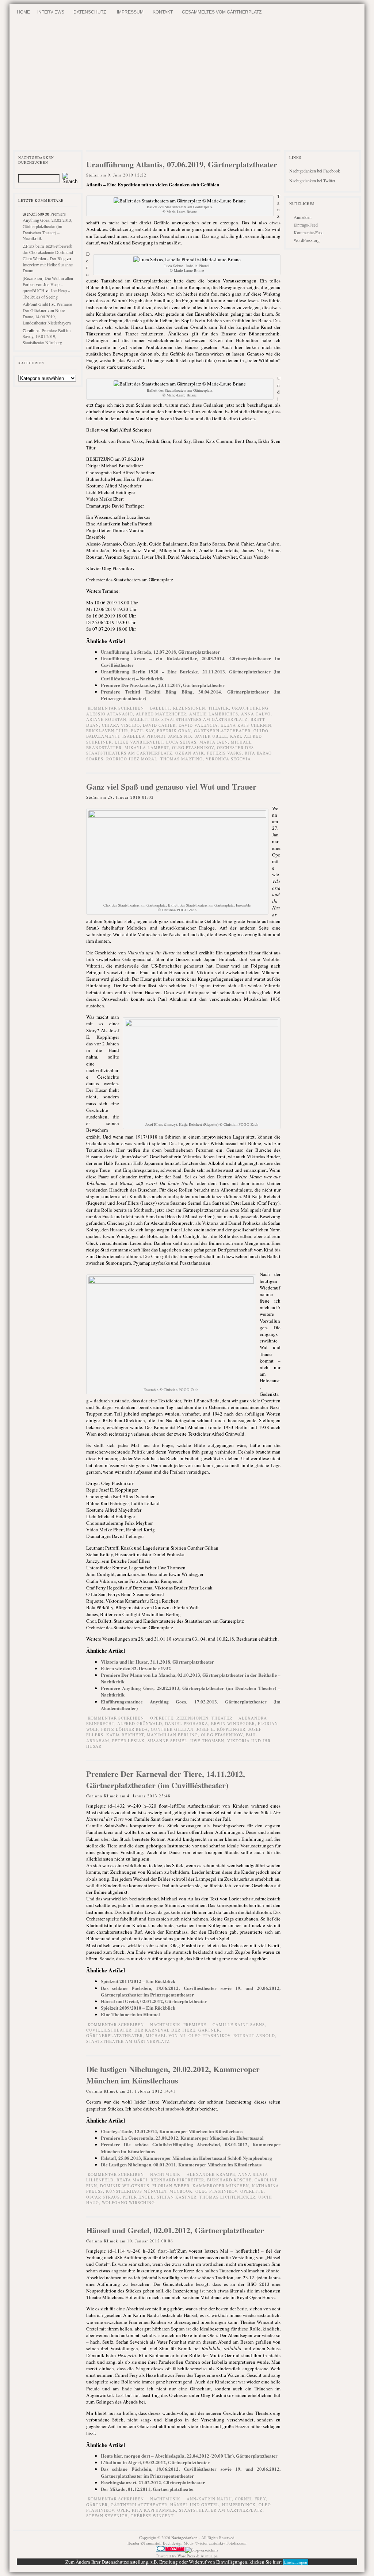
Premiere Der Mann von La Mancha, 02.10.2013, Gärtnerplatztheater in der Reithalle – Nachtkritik (191, 1678)
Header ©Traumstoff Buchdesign (156, 2543)
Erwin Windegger (233, 1723)
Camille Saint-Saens (239, 2024)
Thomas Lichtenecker (227, 2197)
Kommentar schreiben (116, 708)
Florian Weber (171, 2186)
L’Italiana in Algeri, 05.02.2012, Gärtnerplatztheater (155, 2462)
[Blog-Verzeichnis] (171, 2550)
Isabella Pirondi (144, 736)
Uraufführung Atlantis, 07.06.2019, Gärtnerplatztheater (182, 164)
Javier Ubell (211, 736)
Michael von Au (166, 2035)
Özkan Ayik (190, 753)
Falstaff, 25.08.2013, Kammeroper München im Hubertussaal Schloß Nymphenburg (186, 2158)
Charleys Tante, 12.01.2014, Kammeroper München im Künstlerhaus (172, 2131)
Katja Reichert (125, 1735)
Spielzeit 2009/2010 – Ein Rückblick (138, 2008)
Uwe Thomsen (207, 1741)
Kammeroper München (221, 2186)
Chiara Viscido (121, 725)
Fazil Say (143, 731)
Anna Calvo (256, 714)
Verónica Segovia (228, 759)
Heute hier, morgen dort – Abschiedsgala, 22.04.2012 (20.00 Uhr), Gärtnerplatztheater (189, 2456)
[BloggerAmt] (202, 2550)
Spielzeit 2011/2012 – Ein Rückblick (138, 1981)
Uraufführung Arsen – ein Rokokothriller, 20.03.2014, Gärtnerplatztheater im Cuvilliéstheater (191, 662)
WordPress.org (307, 240)
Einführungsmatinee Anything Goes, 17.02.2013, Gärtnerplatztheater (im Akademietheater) (191, 1705)
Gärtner (209, 2030)
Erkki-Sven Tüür (107, 731)
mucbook (175, 2108)
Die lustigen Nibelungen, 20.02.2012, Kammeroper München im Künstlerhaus (173, 2075)
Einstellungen (296, 2562)
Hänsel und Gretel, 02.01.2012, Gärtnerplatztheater (154, 2001)
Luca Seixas (181, 742)
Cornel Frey (250, 2499)
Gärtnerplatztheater (222, 731)
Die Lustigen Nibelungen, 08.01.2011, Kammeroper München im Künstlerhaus (181, 2164)
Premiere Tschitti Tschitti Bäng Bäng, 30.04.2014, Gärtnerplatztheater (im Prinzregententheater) (191, 695)
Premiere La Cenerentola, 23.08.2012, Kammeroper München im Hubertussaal (182, 2138)
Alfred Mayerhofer (161, 714)
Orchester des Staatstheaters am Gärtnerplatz (170, 750)
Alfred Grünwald (140, 1723)
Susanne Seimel (167, 1741)
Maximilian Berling (172, 1735)
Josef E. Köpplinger (221, 1729)
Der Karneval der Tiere (165, 2030)
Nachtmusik (165, 2174)
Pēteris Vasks (224, 753)
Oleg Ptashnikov (193, 747)
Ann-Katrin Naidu (209, 2499)
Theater (222, 1718)
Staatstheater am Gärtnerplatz (128, 2041)
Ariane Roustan (106, 719)
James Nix (180, 736)
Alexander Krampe (211, 2174)
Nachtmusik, (167, 2024)
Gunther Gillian (172, 1729)
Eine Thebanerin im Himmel (130, 2014)
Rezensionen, (191, 708)
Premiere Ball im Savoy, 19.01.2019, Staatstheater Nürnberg (47, 337)
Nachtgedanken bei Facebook (315, 171)
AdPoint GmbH (37, 304)
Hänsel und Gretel (195, 2505)
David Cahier (159, 725)
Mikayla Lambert (147, 747)
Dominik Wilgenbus (125, 2186)
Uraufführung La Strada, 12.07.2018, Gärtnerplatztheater (160, 652)
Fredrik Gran (174, 731)
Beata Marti (132, 2180)
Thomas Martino (182, 759)
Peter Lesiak (128, 1741)
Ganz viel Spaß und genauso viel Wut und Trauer (171, 787)
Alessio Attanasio (110, 714)
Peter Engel (138, 2197)
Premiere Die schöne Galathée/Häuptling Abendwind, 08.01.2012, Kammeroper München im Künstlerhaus (191, 2148)
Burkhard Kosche (229, 2180)
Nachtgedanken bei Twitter (312, 181)
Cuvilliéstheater (109, 2030)
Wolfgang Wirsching (128, 2202)
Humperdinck (239, 2505)
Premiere (195, 2024)
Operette (252, 2191)
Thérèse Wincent (152, 2516)
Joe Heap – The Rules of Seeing (46, 294)
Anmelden (303, 217)
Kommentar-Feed (309, 232)
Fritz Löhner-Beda (125, 1729)
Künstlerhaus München (136, 2191)
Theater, (220, 708)
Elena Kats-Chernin (246, 725)
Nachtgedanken (184, 2537)
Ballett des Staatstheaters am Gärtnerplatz (188, 719)
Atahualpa (209, 2556)
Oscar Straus (103, 2197)
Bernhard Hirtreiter (177, 2180)
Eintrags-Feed (306, 225)
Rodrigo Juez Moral (132, 759)
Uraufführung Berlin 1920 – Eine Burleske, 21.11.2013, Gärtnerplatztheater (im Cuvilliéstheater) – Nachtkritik (191, 675)
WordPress (186, 2556)
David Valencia (198, 725)
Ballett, (162, 708)
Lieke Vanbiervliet (139, 742)
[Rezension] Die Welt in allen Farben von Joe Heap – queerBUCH (48, 284)
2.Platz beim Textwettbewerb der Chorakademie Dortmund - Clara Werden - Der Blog (49, 252)
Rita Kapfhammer (154, 2510)
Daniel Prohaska (187, 1723)
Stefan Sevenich (107, 2516)
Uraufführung (250, 708)
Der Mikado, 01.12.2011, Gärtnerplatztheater (148, 2489)
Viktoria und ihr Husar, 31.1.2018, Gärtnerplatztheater (157, 1662)
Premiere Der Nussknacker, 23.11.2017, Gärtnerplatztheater (163, 685)
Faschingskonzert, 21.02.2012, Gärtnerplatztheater (153, 2482)
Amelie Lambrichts (214, 714)
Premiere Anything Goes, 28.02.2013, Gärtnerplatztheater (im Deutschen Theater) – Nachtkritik (47, 226)
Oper (123, 2510)
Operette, (163, 1718)
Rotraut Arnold (254, 2035)
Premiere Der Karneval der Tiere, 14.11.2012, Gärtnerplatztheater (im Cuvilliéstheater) (166, 1779)
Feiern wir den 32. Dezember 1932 (136, 1668)
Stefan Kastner (177, 2197)
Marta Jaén (214, 742)
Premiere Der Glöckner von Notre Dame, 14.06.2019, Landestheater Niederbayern (47, 313)
